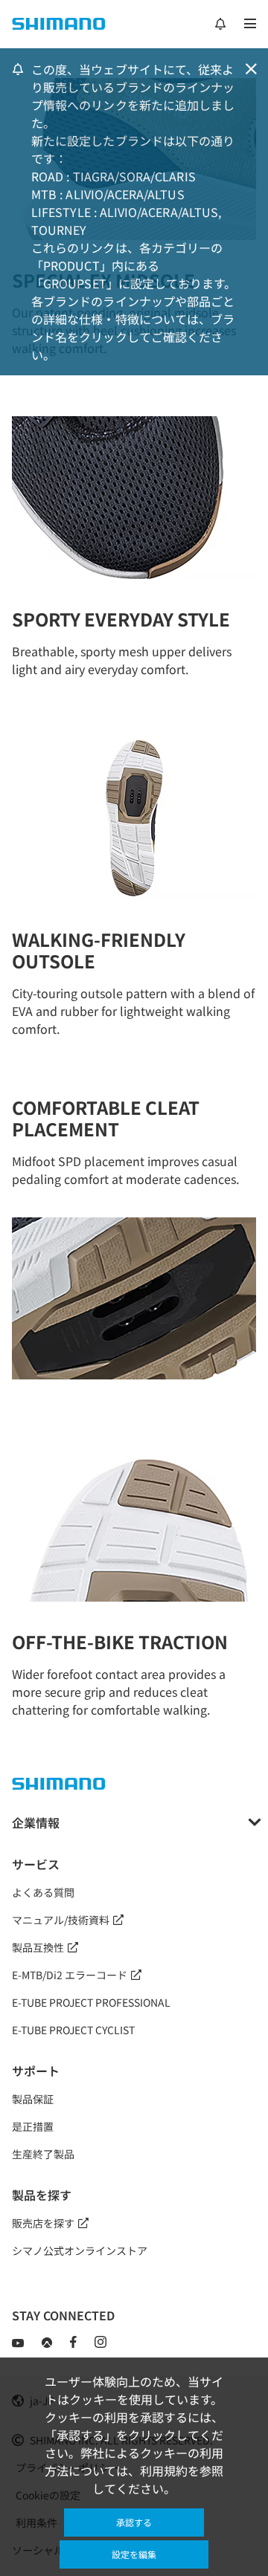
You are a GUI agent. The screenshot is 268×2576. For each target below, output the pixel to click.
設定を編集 (134, 2554)
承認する (134, 2522)
